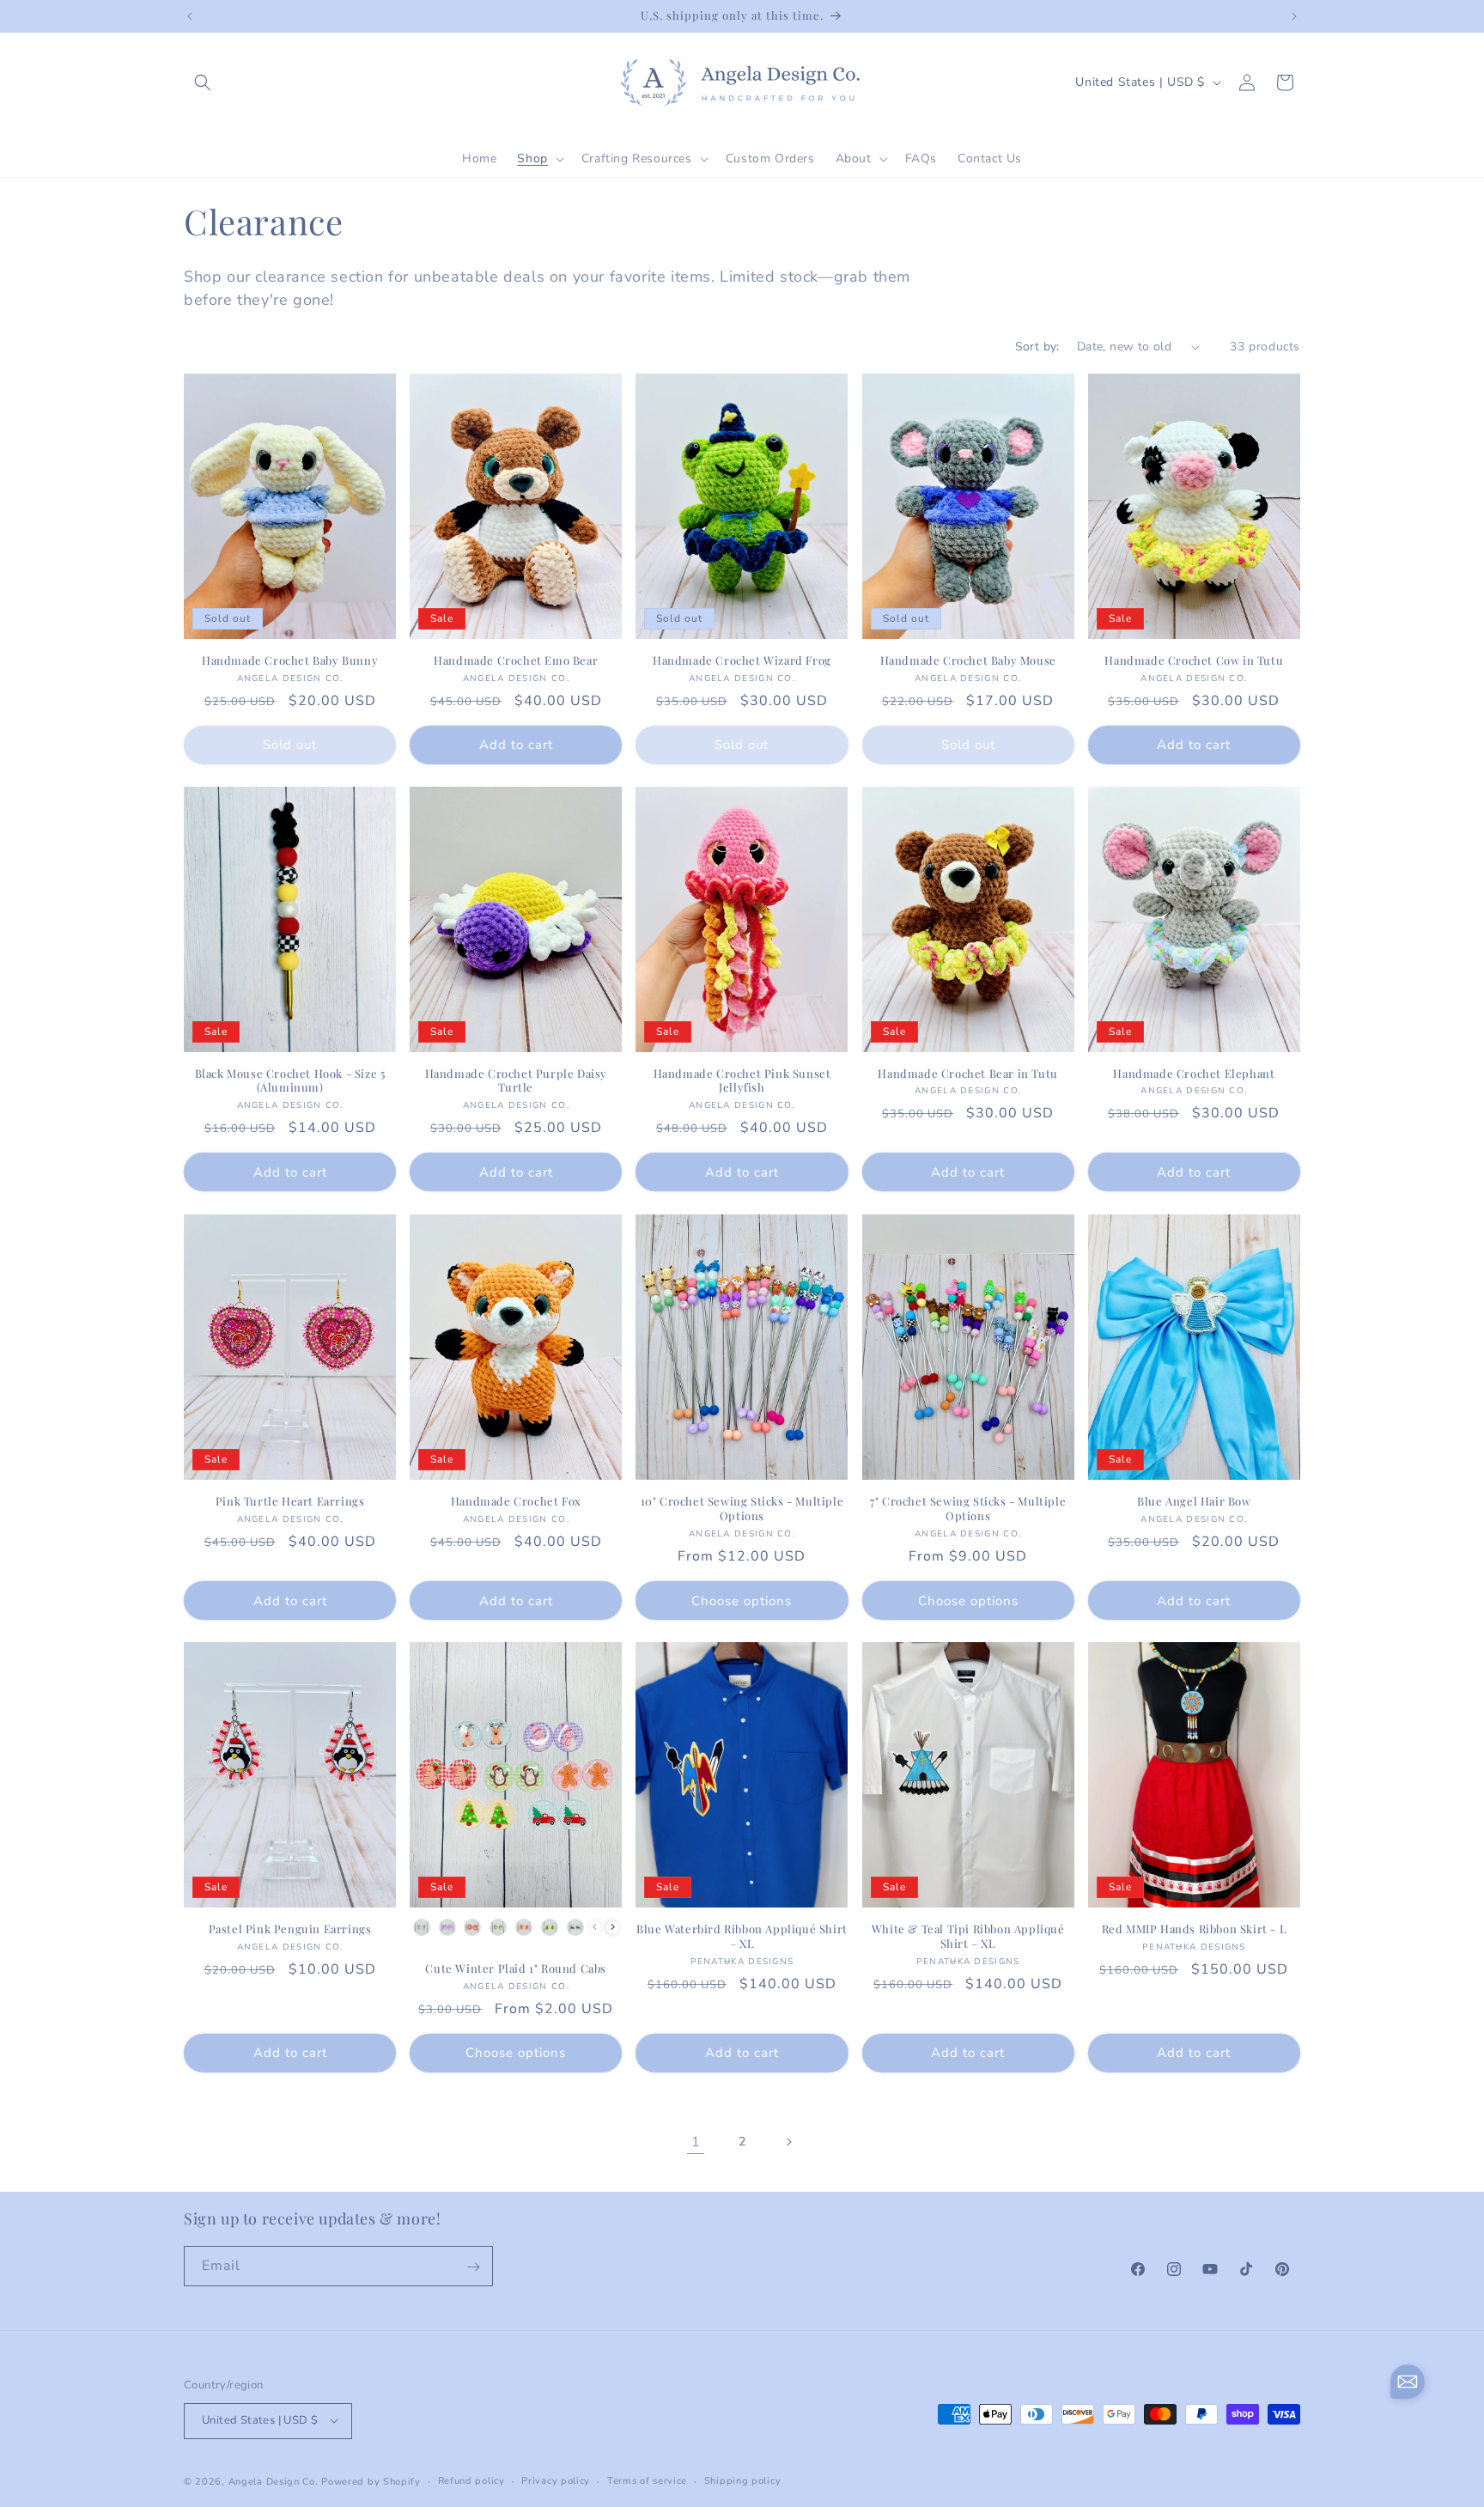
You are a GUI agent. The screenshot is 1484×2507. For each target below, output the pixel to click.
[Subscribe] (473, 2267)
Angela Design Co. (274, 2481)
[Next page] (788, 2142)
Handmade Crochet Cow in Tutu (1194, 660)
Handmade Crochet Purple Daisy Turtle (516, 1081)
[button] (203, 82)
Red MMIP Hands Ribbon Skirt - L (1195, 1929)
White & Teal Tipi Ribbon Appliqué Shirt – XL (968, 1936)
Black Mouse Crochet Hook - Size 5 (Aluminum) (290, 1081)
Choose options (742, 1600)
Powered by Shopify (371, 2481)
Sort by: (1037, 347)
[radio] (422, 1927)
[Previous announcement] (190, 16)
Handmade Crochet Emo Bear (516, 660)
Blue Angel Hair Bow (1194, 1501)
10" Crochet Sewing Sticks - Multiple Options (742, 1509)
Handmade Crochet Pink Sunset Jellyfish (742, 1081)
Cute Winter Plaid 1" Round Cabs (516, 1968)
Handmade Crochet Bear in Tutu (967, 1074)
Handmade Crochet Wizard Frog (742, 660)
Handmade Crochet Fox (516, 1501)
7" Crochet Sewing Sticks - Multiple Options (968, 1509)
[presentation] (613, 1927)
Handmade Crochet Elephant (1194, 1074)
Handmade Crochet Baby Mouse (968, 660)
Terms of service (647, 2480)
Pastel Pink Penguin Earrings (290, 1929)
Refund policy (471, 2480)
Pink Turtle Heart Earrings (290, 1501)
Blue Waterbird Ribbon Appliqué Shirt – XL (742, 1936)
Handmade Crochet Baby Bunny (290, 660)
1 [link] (696, 2142)
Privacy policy (556, 2480)
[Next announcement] (1294, 16)
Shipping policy (743, 2480)
